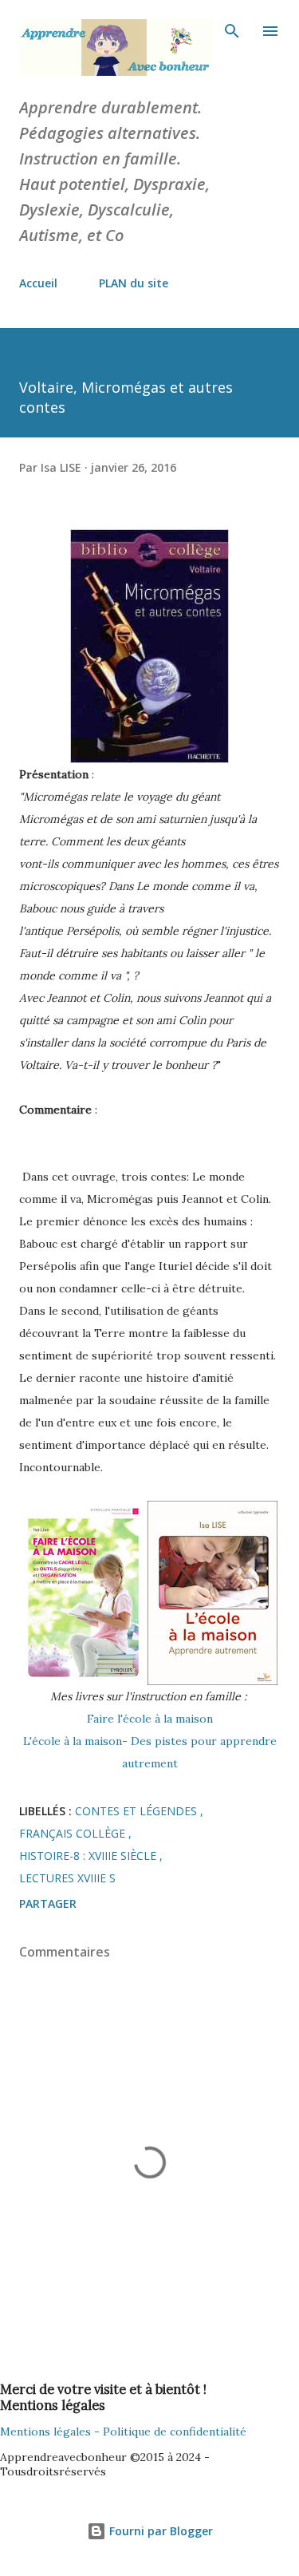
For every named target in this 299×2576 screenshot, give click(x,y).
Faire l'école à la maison (150, 1719)
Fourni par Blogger (159, 2531)
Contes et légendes (138, 1811)
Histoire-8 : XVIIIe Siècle (89, 1856)
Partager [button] (48, 1903)
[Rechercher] (232, 29)
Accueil (38, 283)
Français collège (74, 1833)
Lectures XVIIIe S (67, 1878)
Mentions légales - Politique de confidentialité (123, 2432)
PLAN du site (134, 283)
